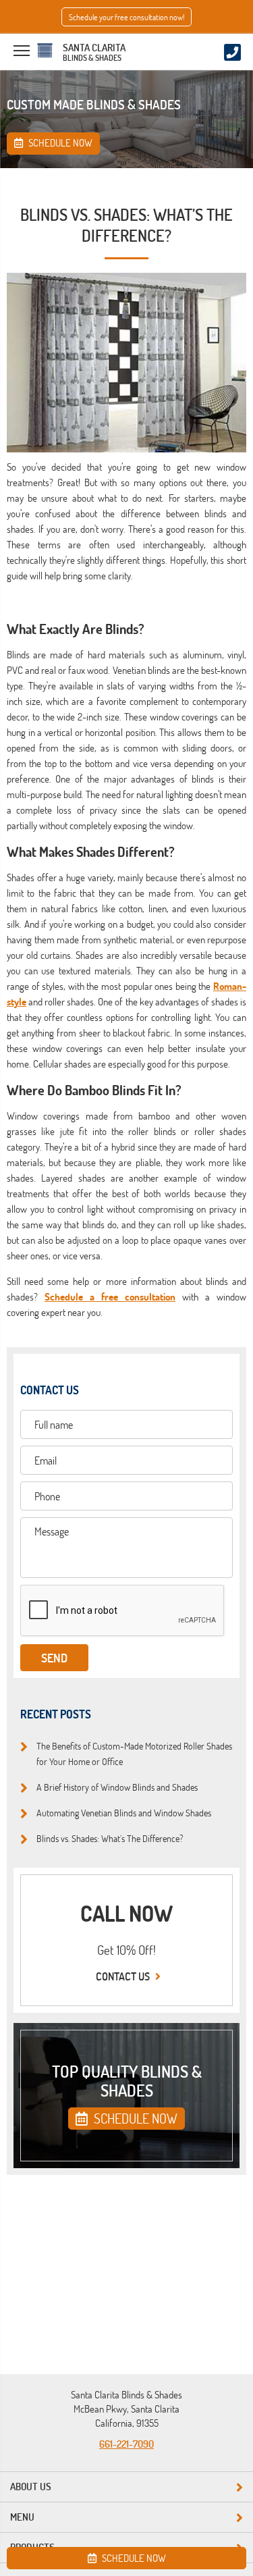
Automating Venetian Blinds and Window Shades (124, 1812)
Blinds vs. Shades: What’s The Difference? (110, 1838)
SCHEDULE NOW (134, 2118)
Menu (22, 2517)
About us (31, 2487)
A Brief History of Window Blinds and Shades (117, 1787)
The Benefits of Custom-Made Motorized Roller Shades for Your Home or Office (134, 1753)
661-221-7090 (126, 2444)
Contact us (124, 1976)
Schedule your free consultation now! (126, 17)
